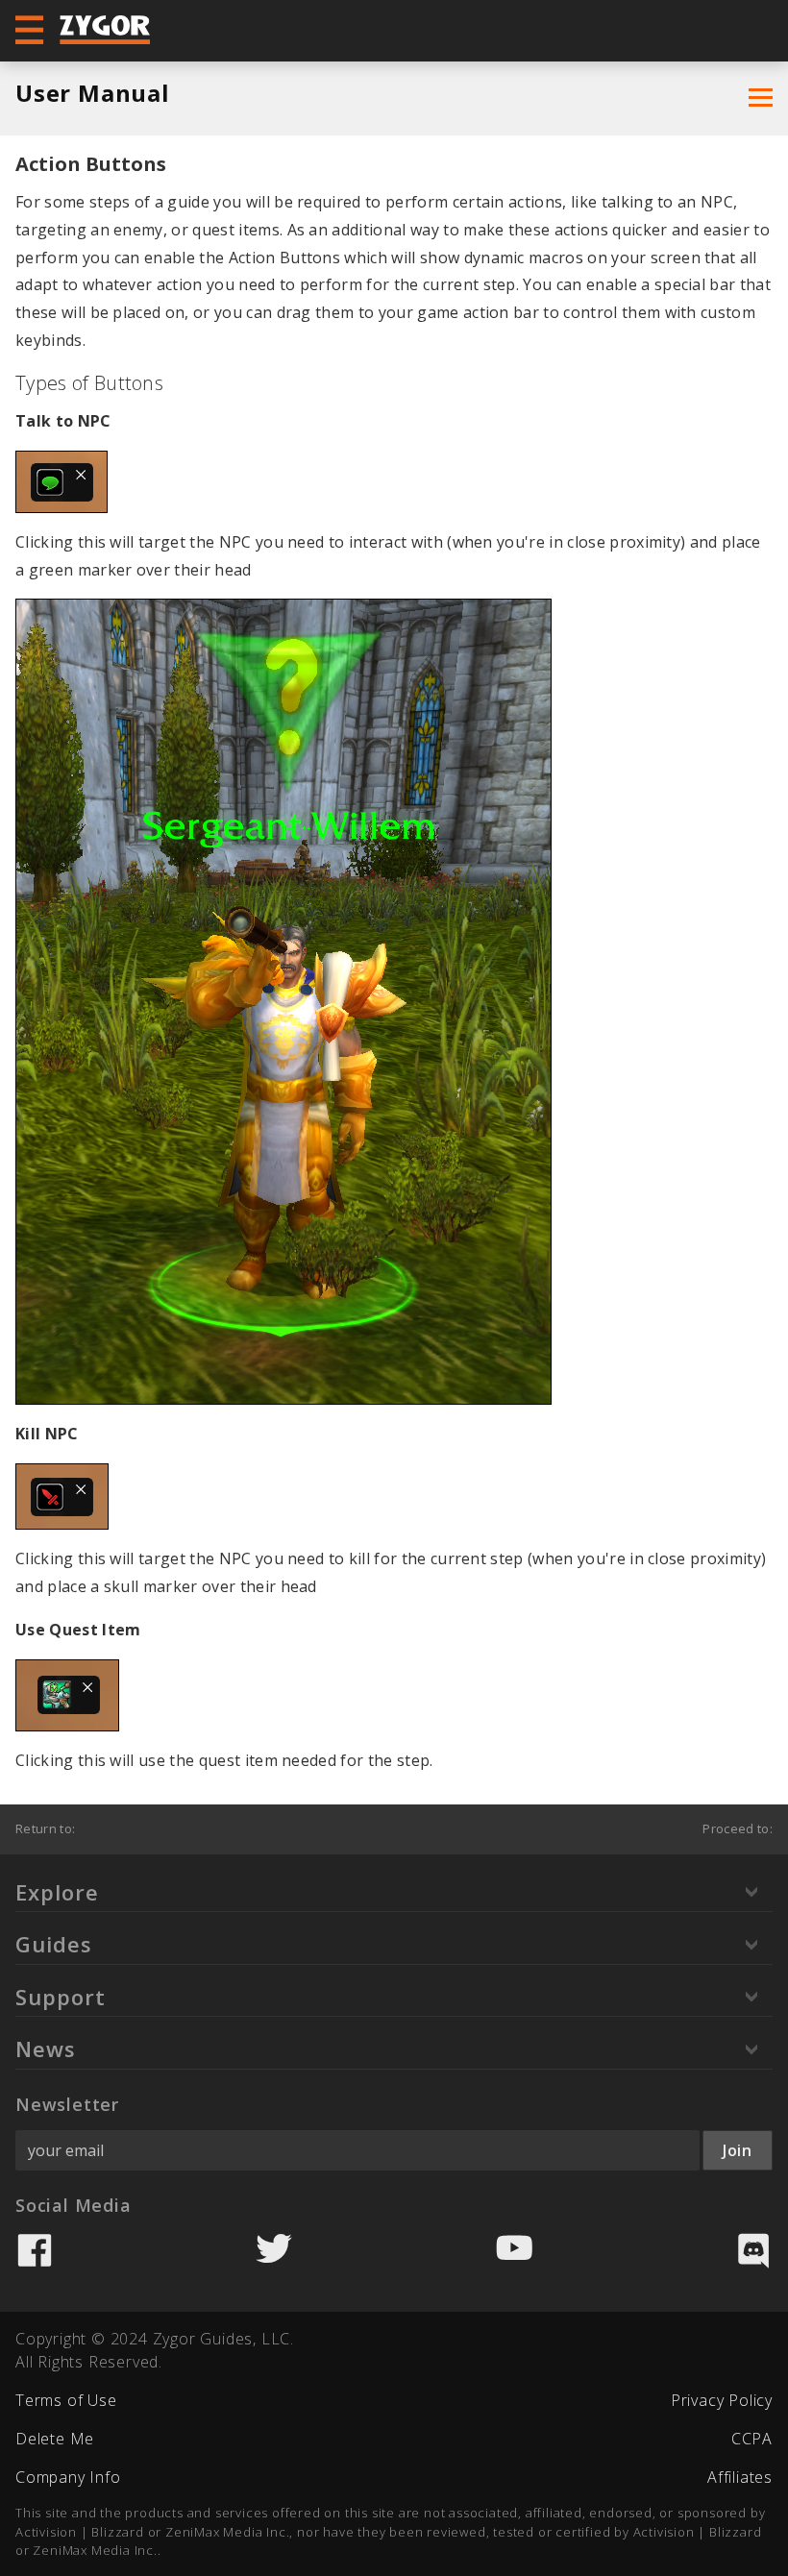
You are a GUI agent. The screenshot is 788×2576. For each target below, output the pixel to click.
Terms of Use (66, 2400)
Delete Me (55, 2439)
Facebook (35, 2250)
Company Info (68, 2477)
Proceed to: (738, 1828)
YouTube (514, 2250)
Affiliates (740, 2477)
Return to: (45, 1828)
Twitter (274, 2250)
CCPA (752, 2439)
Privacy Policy (722, 2400)
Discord (753, 2250)
